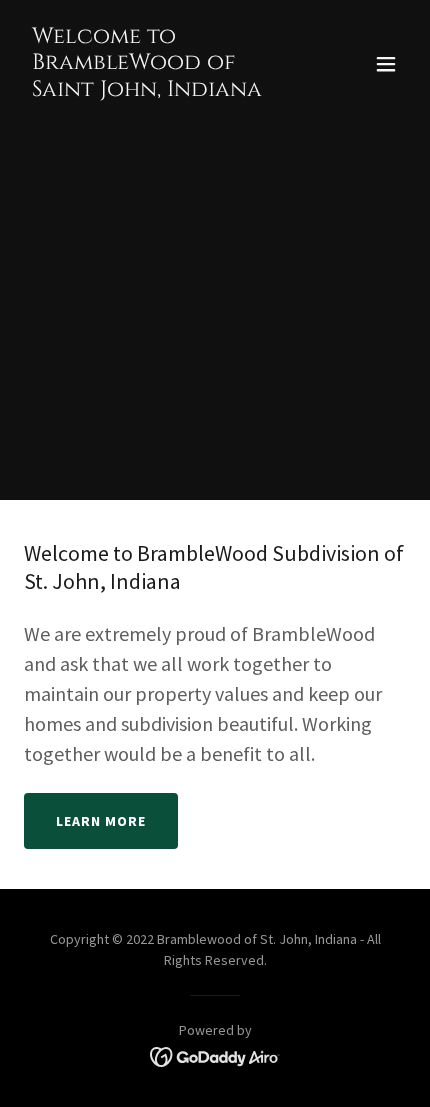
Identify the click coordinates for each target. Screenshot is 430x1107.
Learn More (101, 821)
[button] (386, 64)
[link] (157, 90)
